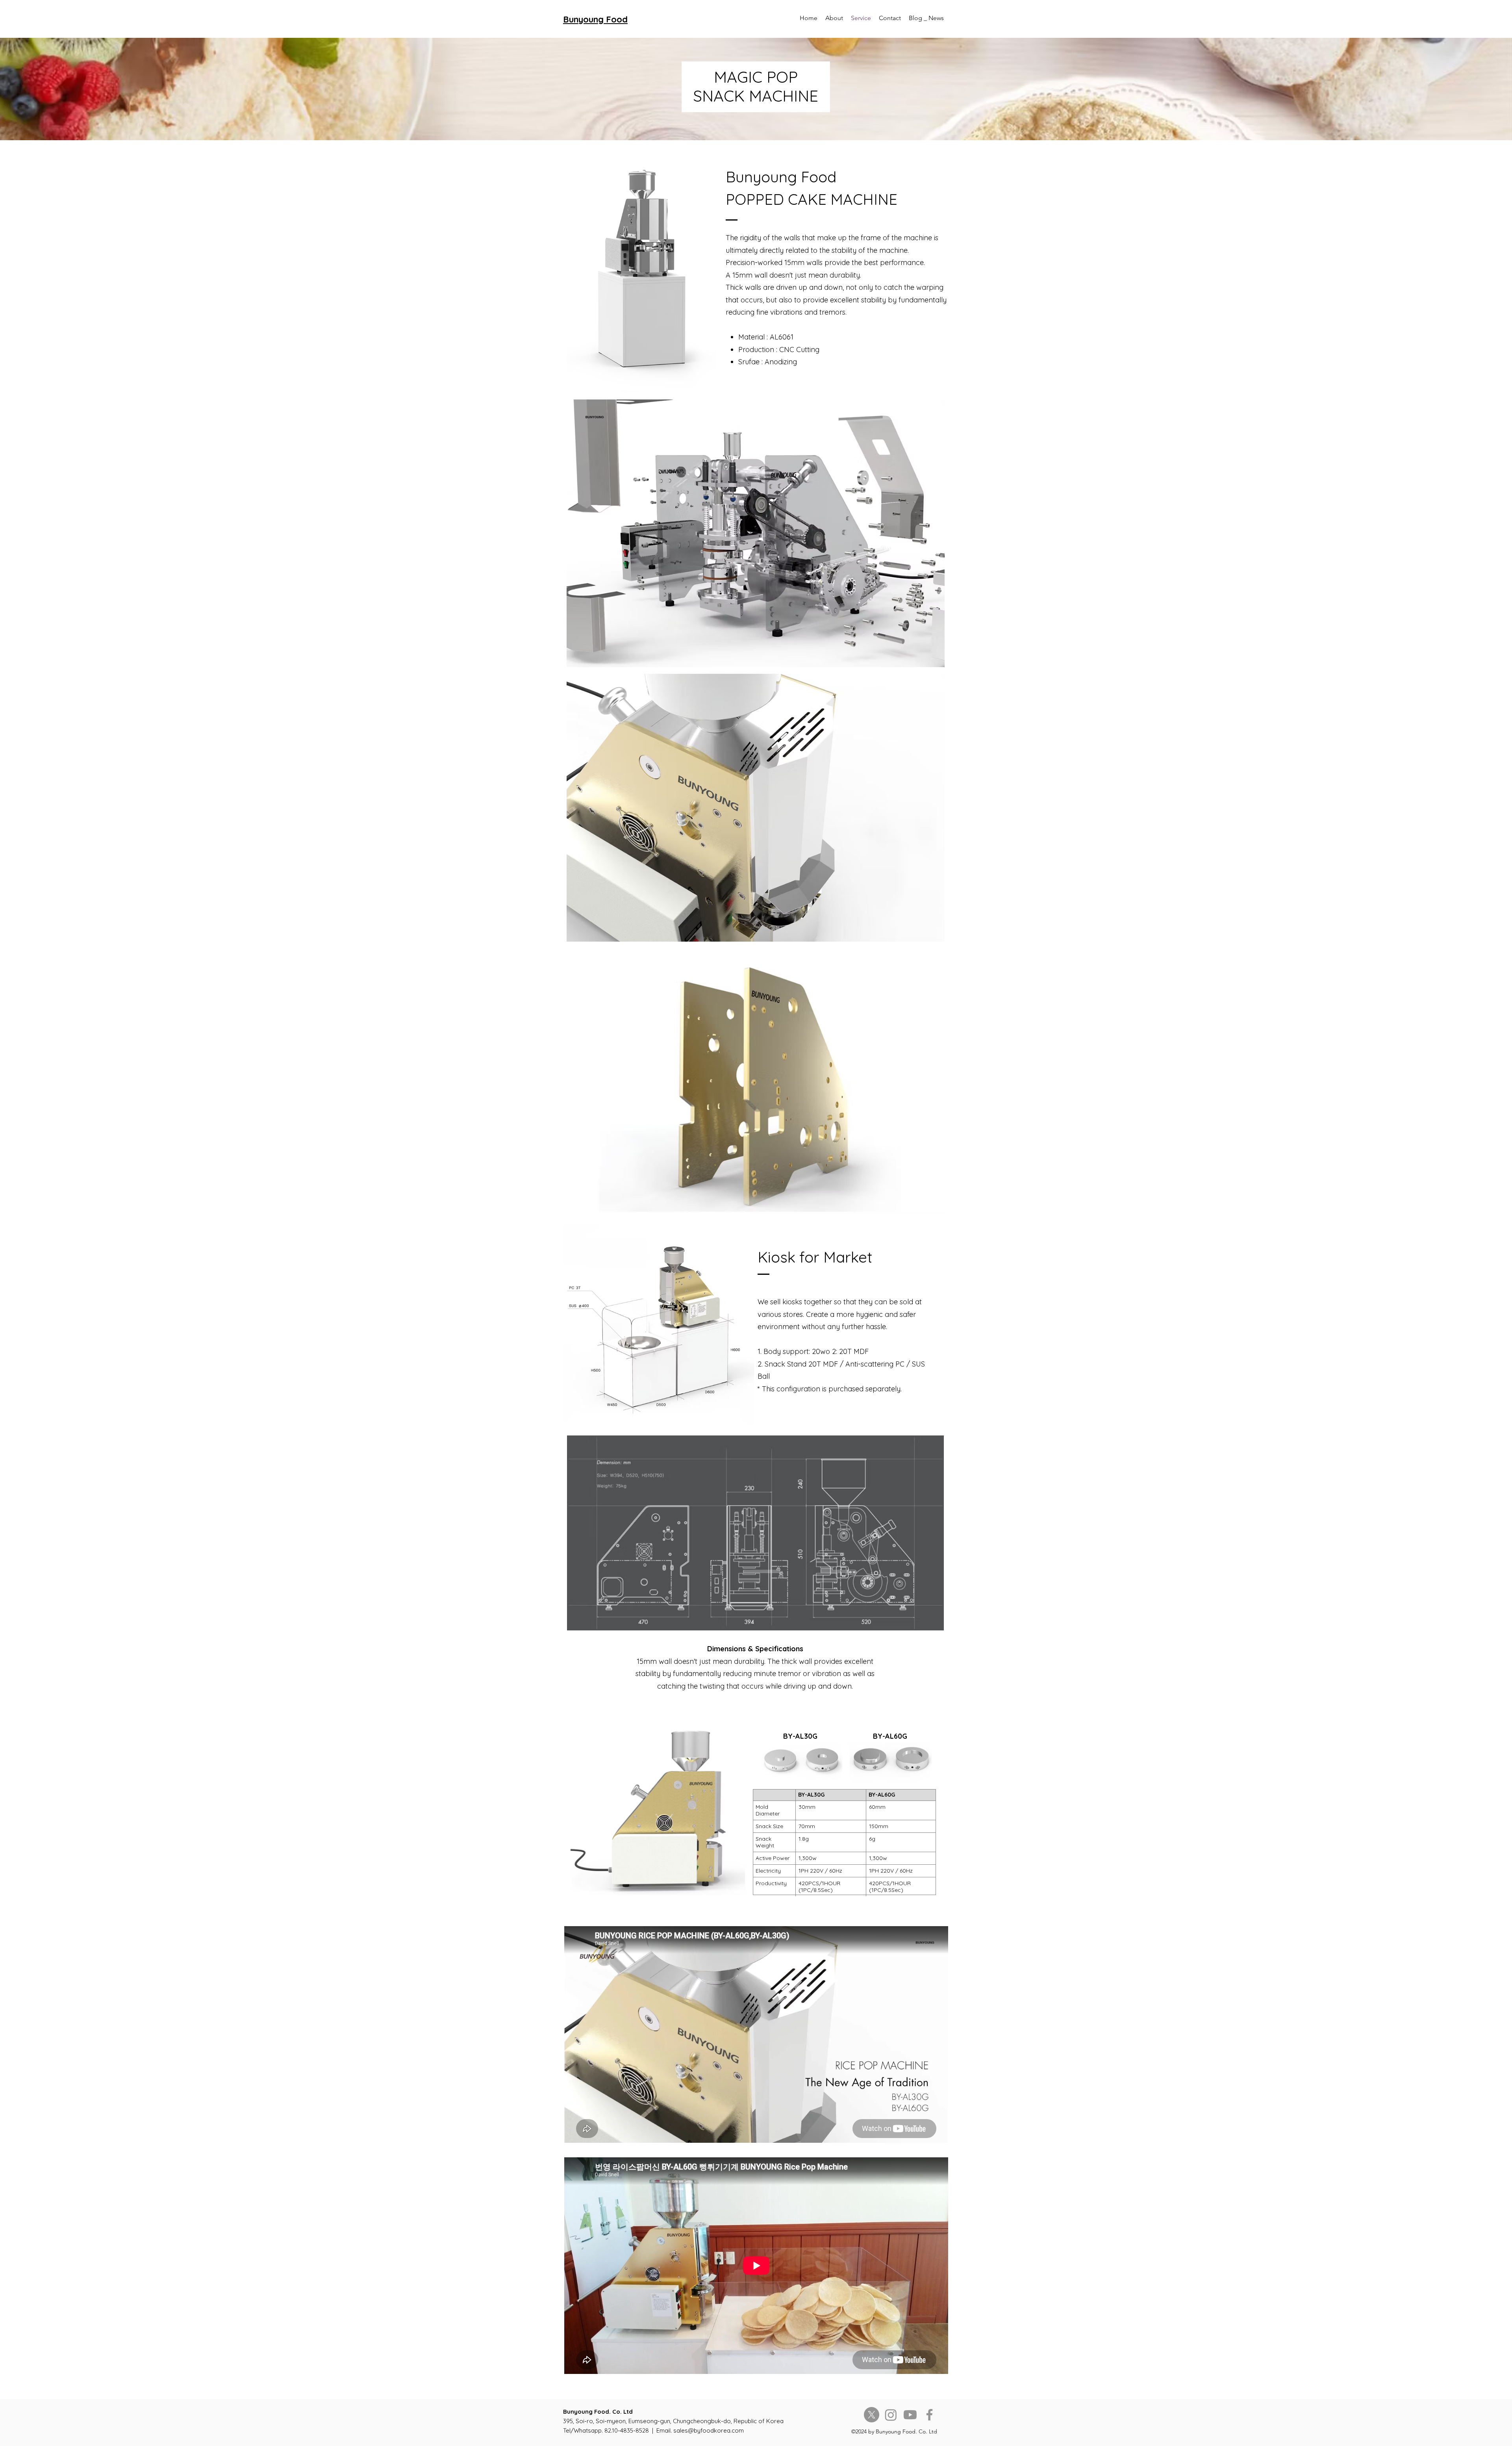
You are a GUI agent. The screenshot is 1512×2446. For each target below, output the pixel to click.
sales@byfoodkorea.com (709, 2430)
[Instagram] (891, 2415)
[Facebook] (929, 2415)
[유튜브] (910, 2415)
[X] (872, 2415)
